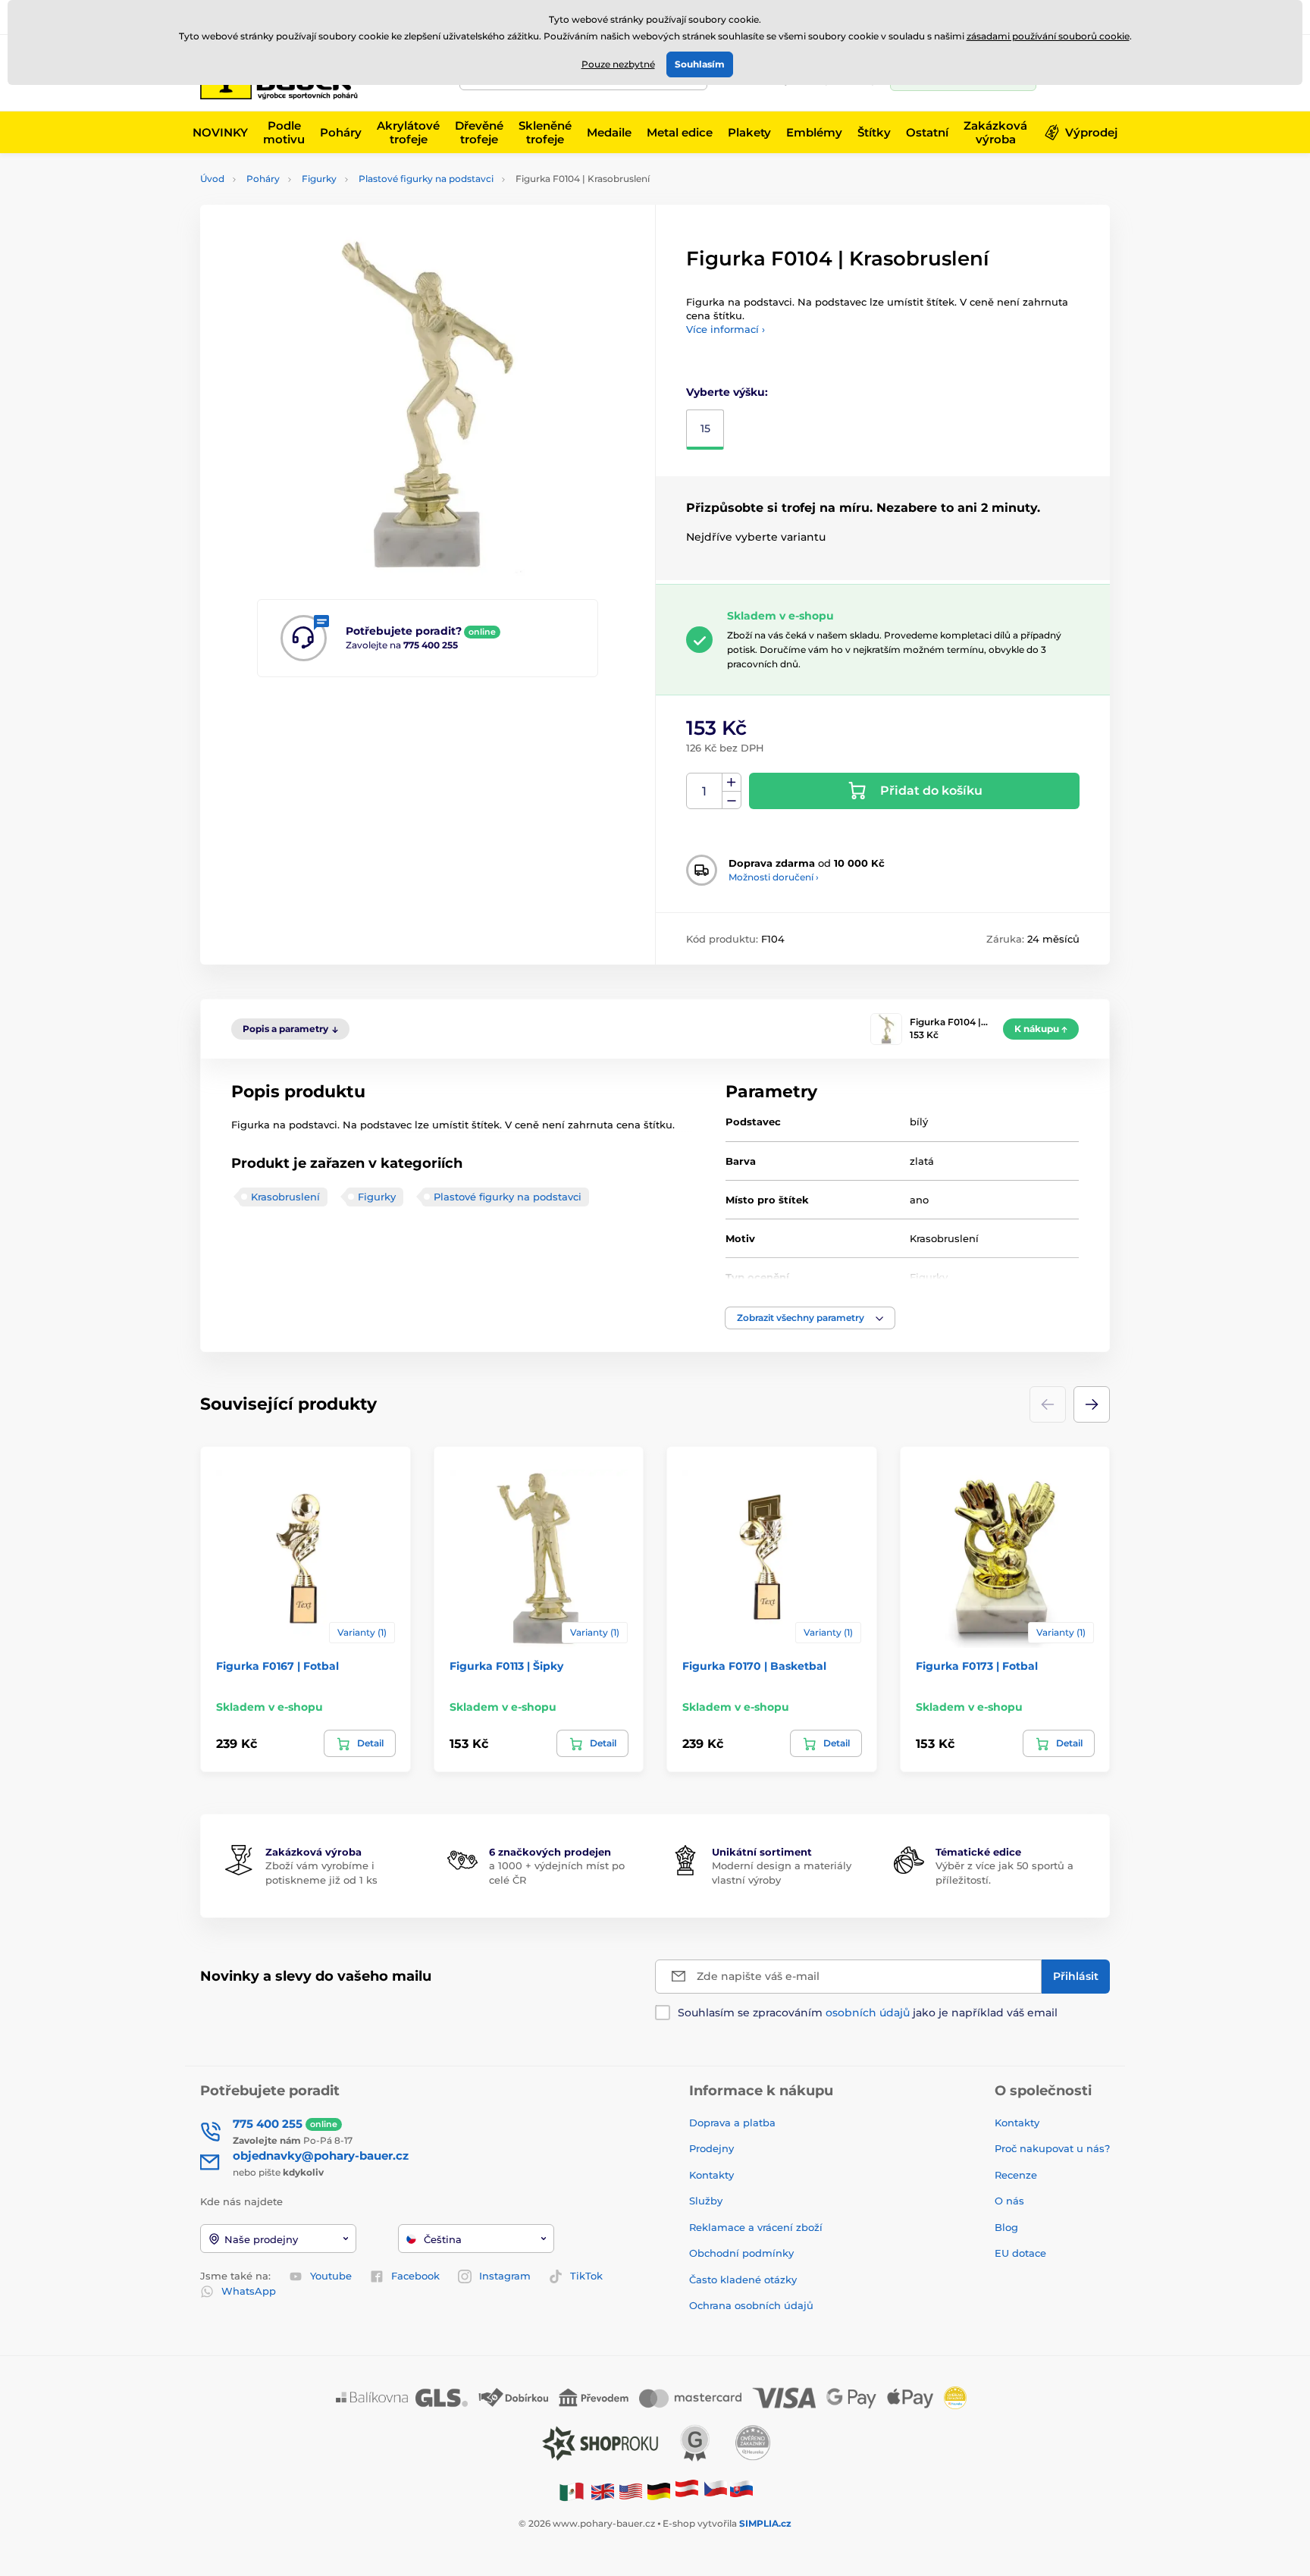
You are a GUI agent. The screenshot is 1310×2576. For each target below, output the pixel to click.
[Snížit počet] (732, 800)
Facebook (415, 2276)
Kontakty (711, 2175)
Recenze (1016, 2175)
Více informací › (726, 329)
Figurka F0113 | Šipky (506, 1666)
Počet (705, 791)
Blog (1006, 2227)
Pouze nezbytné (618, 64)
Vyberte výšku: (727, 392)
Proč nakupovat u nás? (1052, 2148)
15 (705, 428)
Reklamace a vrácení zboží (757, 2227)
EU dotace (1020, 2253)
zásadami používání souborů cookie (1048, 36)
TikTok (586, 2276)
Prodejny (711, 2148)
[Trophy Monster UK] (603, 2491)
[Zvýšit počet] (732, 783)
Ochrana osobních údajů (751, 2305)
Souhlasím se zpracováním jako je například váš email (868, 2013)
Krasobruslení (285, 1197)
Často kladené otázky (743, 2279)
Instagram (505, 2276)
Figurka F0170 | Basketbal (754, 1666)
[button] (810, 1318)
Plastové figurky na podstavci (426, 179)
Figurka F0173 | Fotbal (977, 1666)
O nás (1009, 2201)
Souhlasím (700, 64)
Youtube (331, 2276)
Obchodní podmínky (741, 2253)
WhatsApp (249, 2291)
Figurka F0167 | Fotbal (277, 1666)
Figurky (319, 179)
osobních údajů (868, 2013)
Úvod (212, 179)
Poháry (263, 179)
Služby (706, 2201)
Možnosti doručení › (774, 877)
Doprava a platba (732, 2123)
